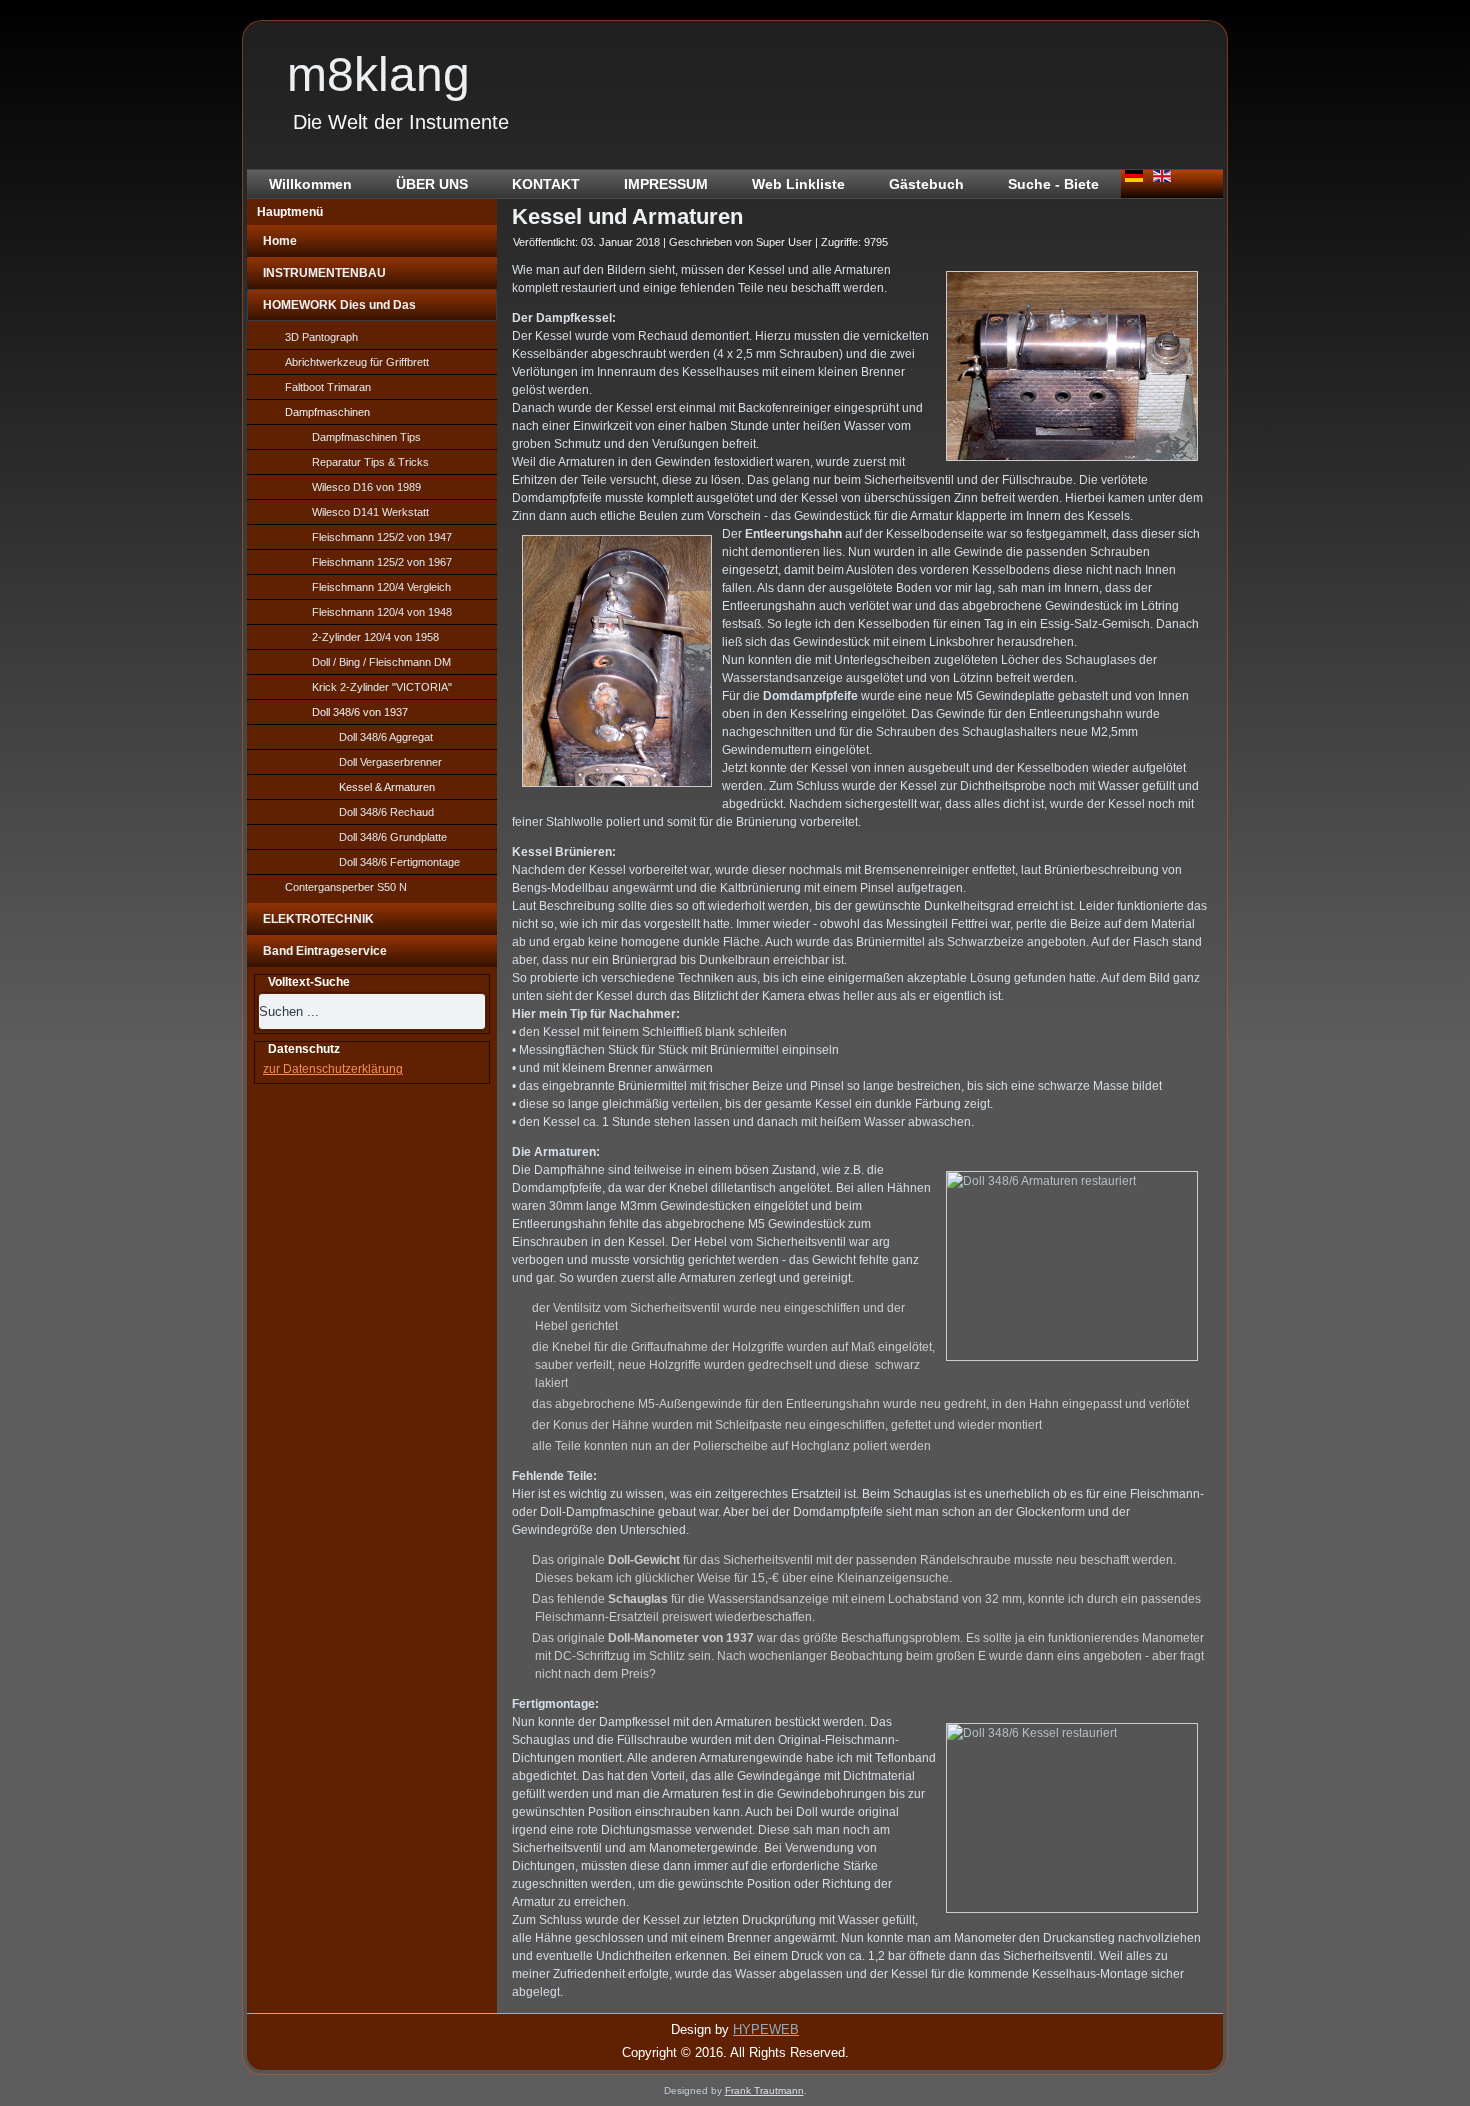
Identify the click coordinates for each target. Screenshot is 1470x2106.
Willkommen (310, 184)
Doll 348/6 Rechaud (386, 812)
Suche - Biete (1053, 184)
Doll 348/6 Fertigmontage (399, 862)
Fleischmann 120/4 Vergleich (381, 587)
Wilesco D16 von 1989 (366, 487)
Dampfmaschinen (327, 412)
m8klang (378, 74)
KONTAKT (546, 184)
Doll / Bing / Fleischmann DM (381, 662)
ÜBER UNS (432, 184)
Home (280, 241)
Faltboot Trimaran (328, 387)
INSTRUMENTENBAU (324, 273)
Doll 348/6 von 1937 (360, 712)
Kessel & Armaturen (387, 787)
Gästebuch (926, 184)
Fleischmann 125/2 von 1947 (382, 537)
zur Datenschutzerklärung (333, 1069)
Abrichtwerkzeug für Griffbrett (357, 362)
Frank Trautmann (764, 2090)
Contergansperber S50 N (346, 887)
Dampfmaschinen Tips (366, 437)
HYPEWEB (766, 2029)
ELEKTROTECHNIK (318, 919)
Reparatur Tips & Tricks (370, 462)
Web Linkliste (798, 184)
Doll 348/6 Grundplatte (393, 837)
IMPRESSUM (666, 184)
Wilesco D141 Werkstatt (370, 512)
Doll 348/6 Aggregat (386, 737)
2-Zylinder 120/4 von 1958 (375, 637)
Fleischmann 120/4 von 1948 (382, 612)
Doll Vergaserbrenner (390, 762)
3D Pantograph (321, 337)
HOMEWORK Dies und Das (339, 305)
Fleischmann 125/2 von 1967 (382, 562)
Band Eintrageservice (325, 951)
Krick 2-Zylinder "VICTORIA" (382, 687)
